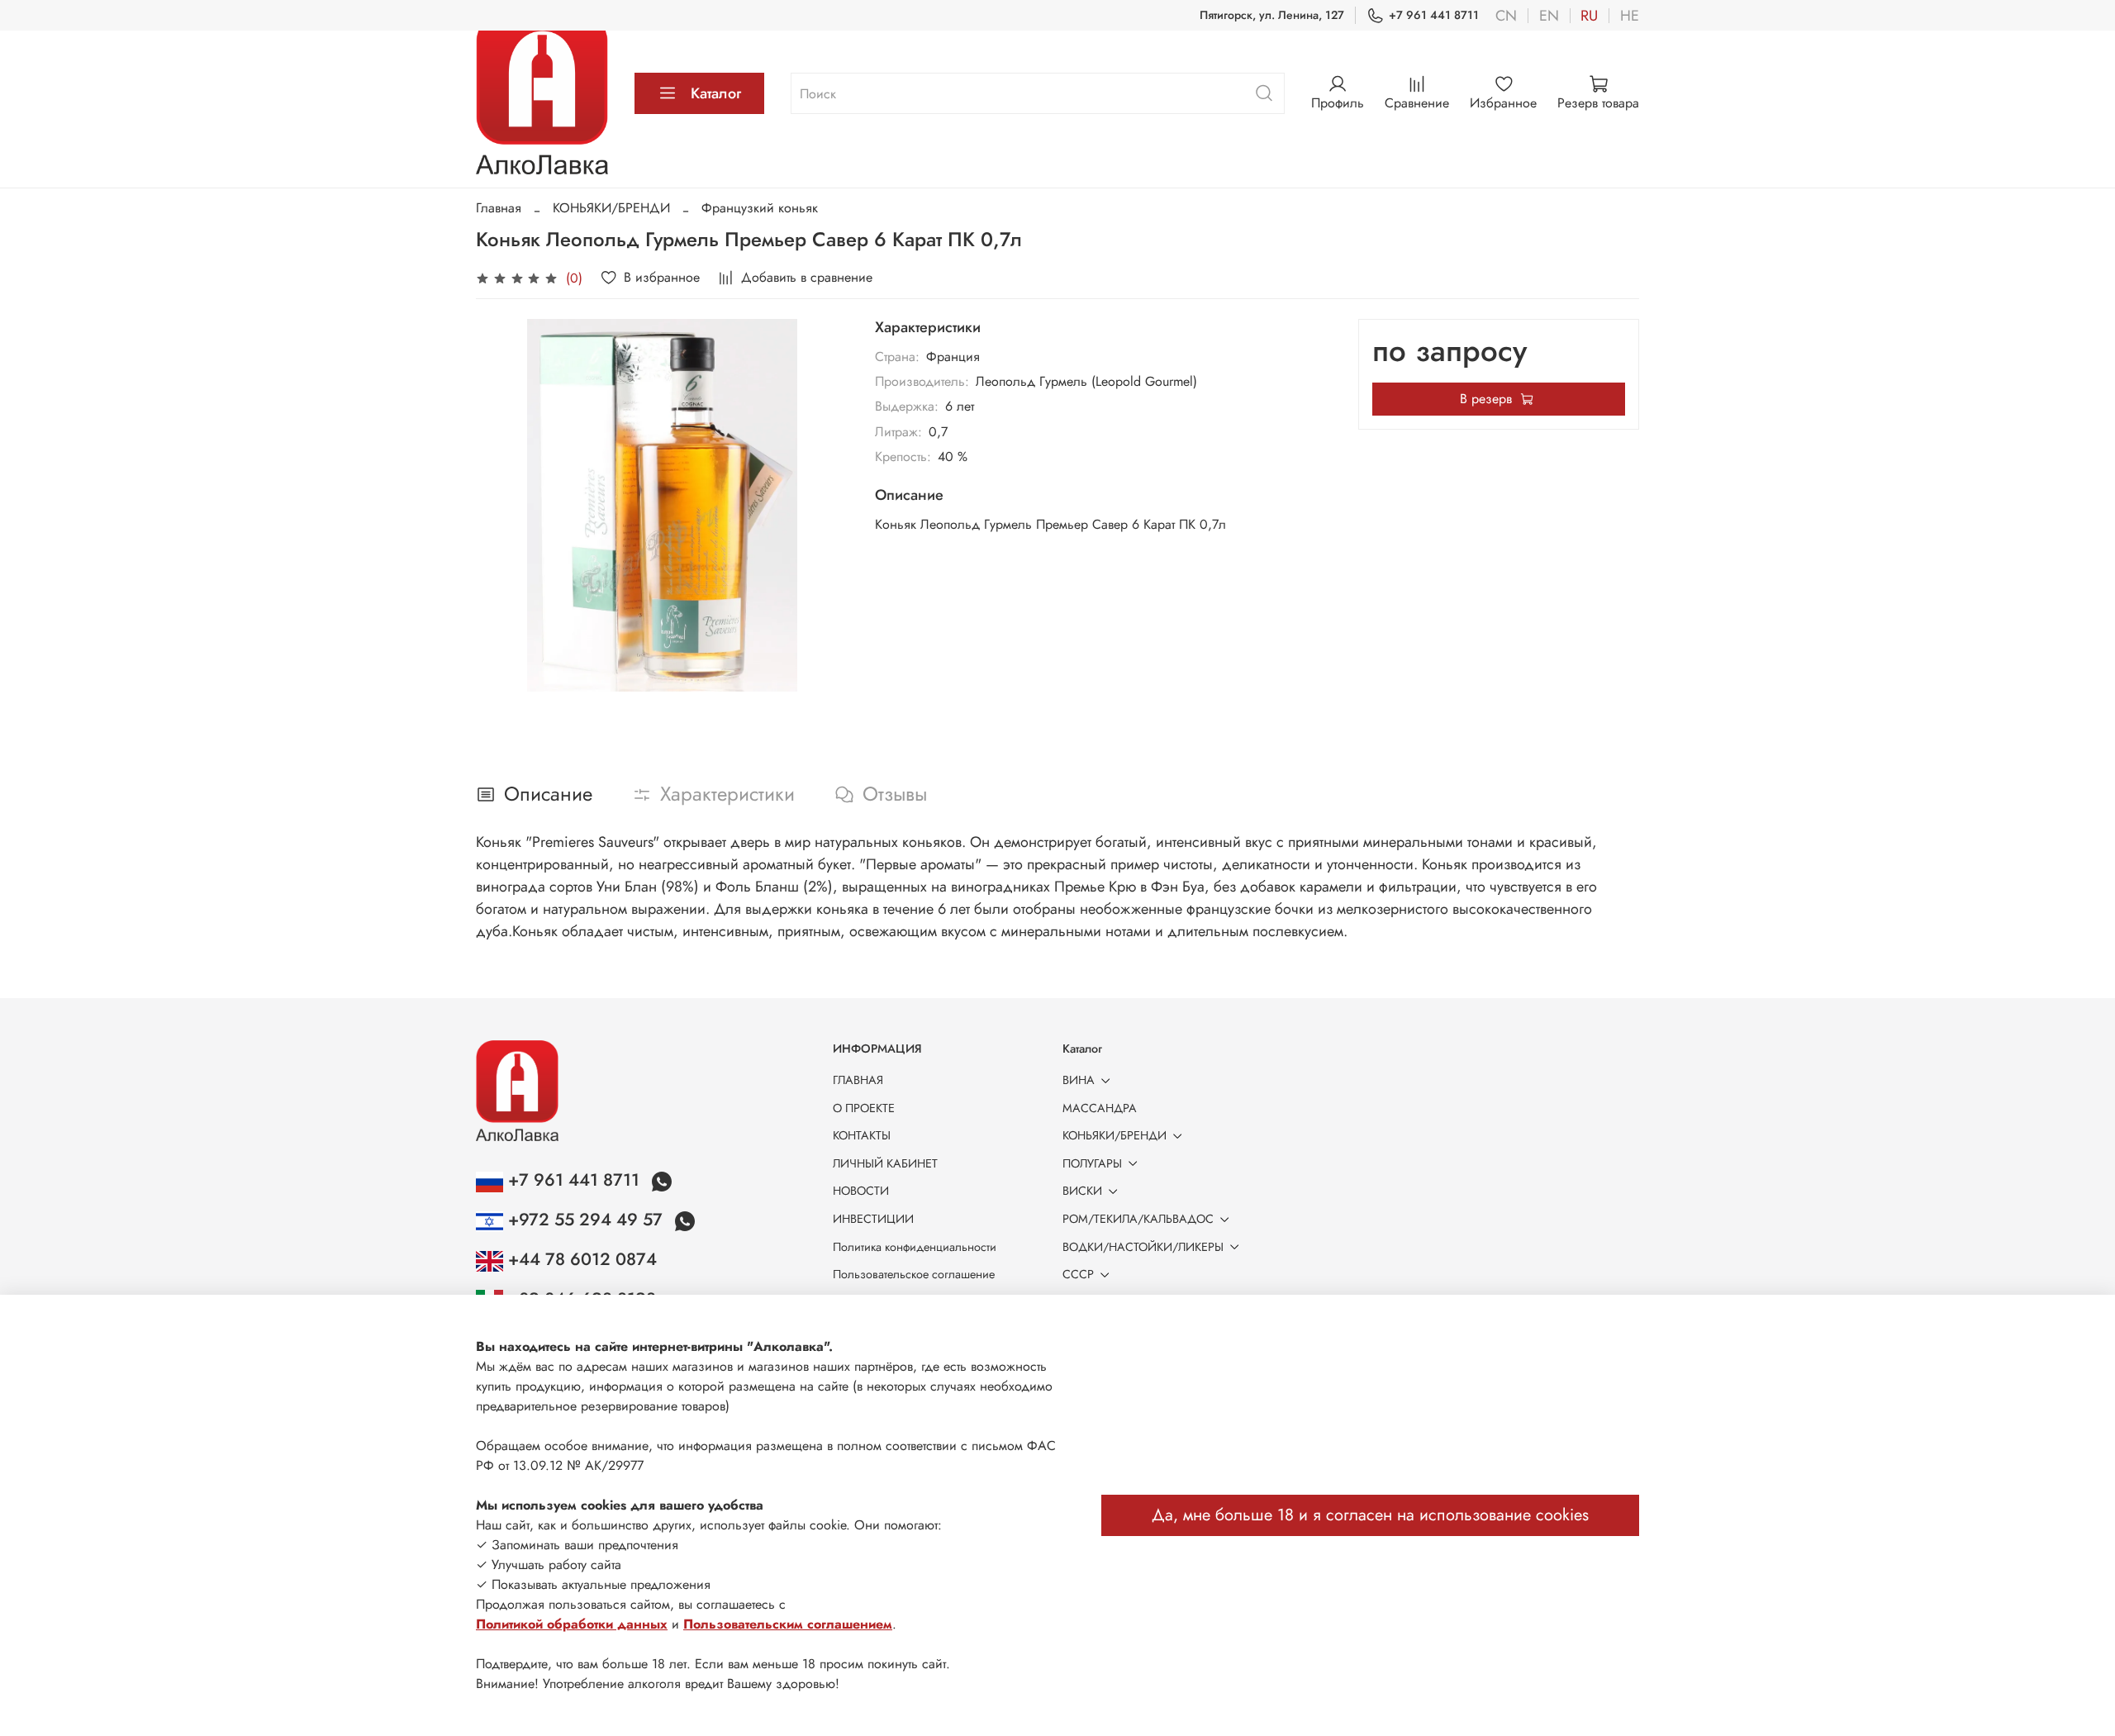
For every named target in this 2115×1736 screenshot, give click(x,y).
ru (1589, 16)
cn (1506, 16)
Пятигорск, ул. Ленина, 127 (1272, 15)
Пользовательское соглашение (914, 1274)
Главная (499, 208)
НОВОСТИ (861, 1191)
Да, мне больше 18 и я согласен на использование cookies (1370, 1515)
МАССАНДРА (1100, 1108)
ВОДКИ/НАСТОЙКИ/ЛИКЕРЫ (1143, 1247)
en (1549, 16)
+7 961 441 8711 (1434, 15)
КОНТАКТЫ (862, 1135)
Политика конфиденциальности (915, 1247)
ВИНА (1079, 1080)
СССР (1078, 1274)
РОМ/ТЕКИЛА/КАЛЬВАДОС (1138, 1219)
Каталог (716, 93)
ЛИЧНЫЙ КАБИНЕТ (885, 1163)
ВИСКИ (1082, 1191)
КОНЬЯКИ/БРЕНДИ (611, 208)
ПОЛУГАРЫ (1092, 1163)
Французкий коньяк (760, 208)
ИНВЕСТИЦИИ (873, 1219)
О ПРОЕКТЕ (864, 1108)
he (1630, 16)
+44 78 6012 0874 (580, 1259)
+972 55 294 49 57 (585, 1220)
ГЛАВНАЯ (858, 1080)
